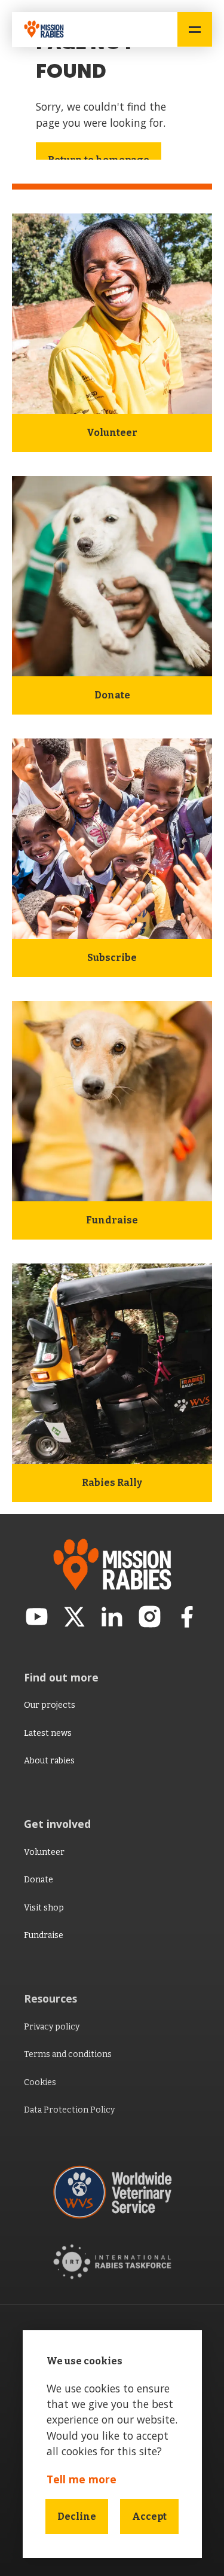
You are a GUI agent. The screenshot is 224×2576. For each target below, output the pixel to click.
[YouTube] (37, 1619)
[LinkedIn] (112, 1619)
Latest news (48, 1733)
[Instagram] (150, 1619)
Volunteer (44, 1852)
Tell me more (82, 2479)
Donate (39, 1880)
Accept (149, 2517)
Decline (77, 2517)
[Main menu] (195, 29)
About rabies (49, 1761)
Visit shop (44, 1908)
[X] (74, 1619)
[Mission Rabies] (48, 30)
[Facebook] (187, 1619)
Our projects (50, 1705)
